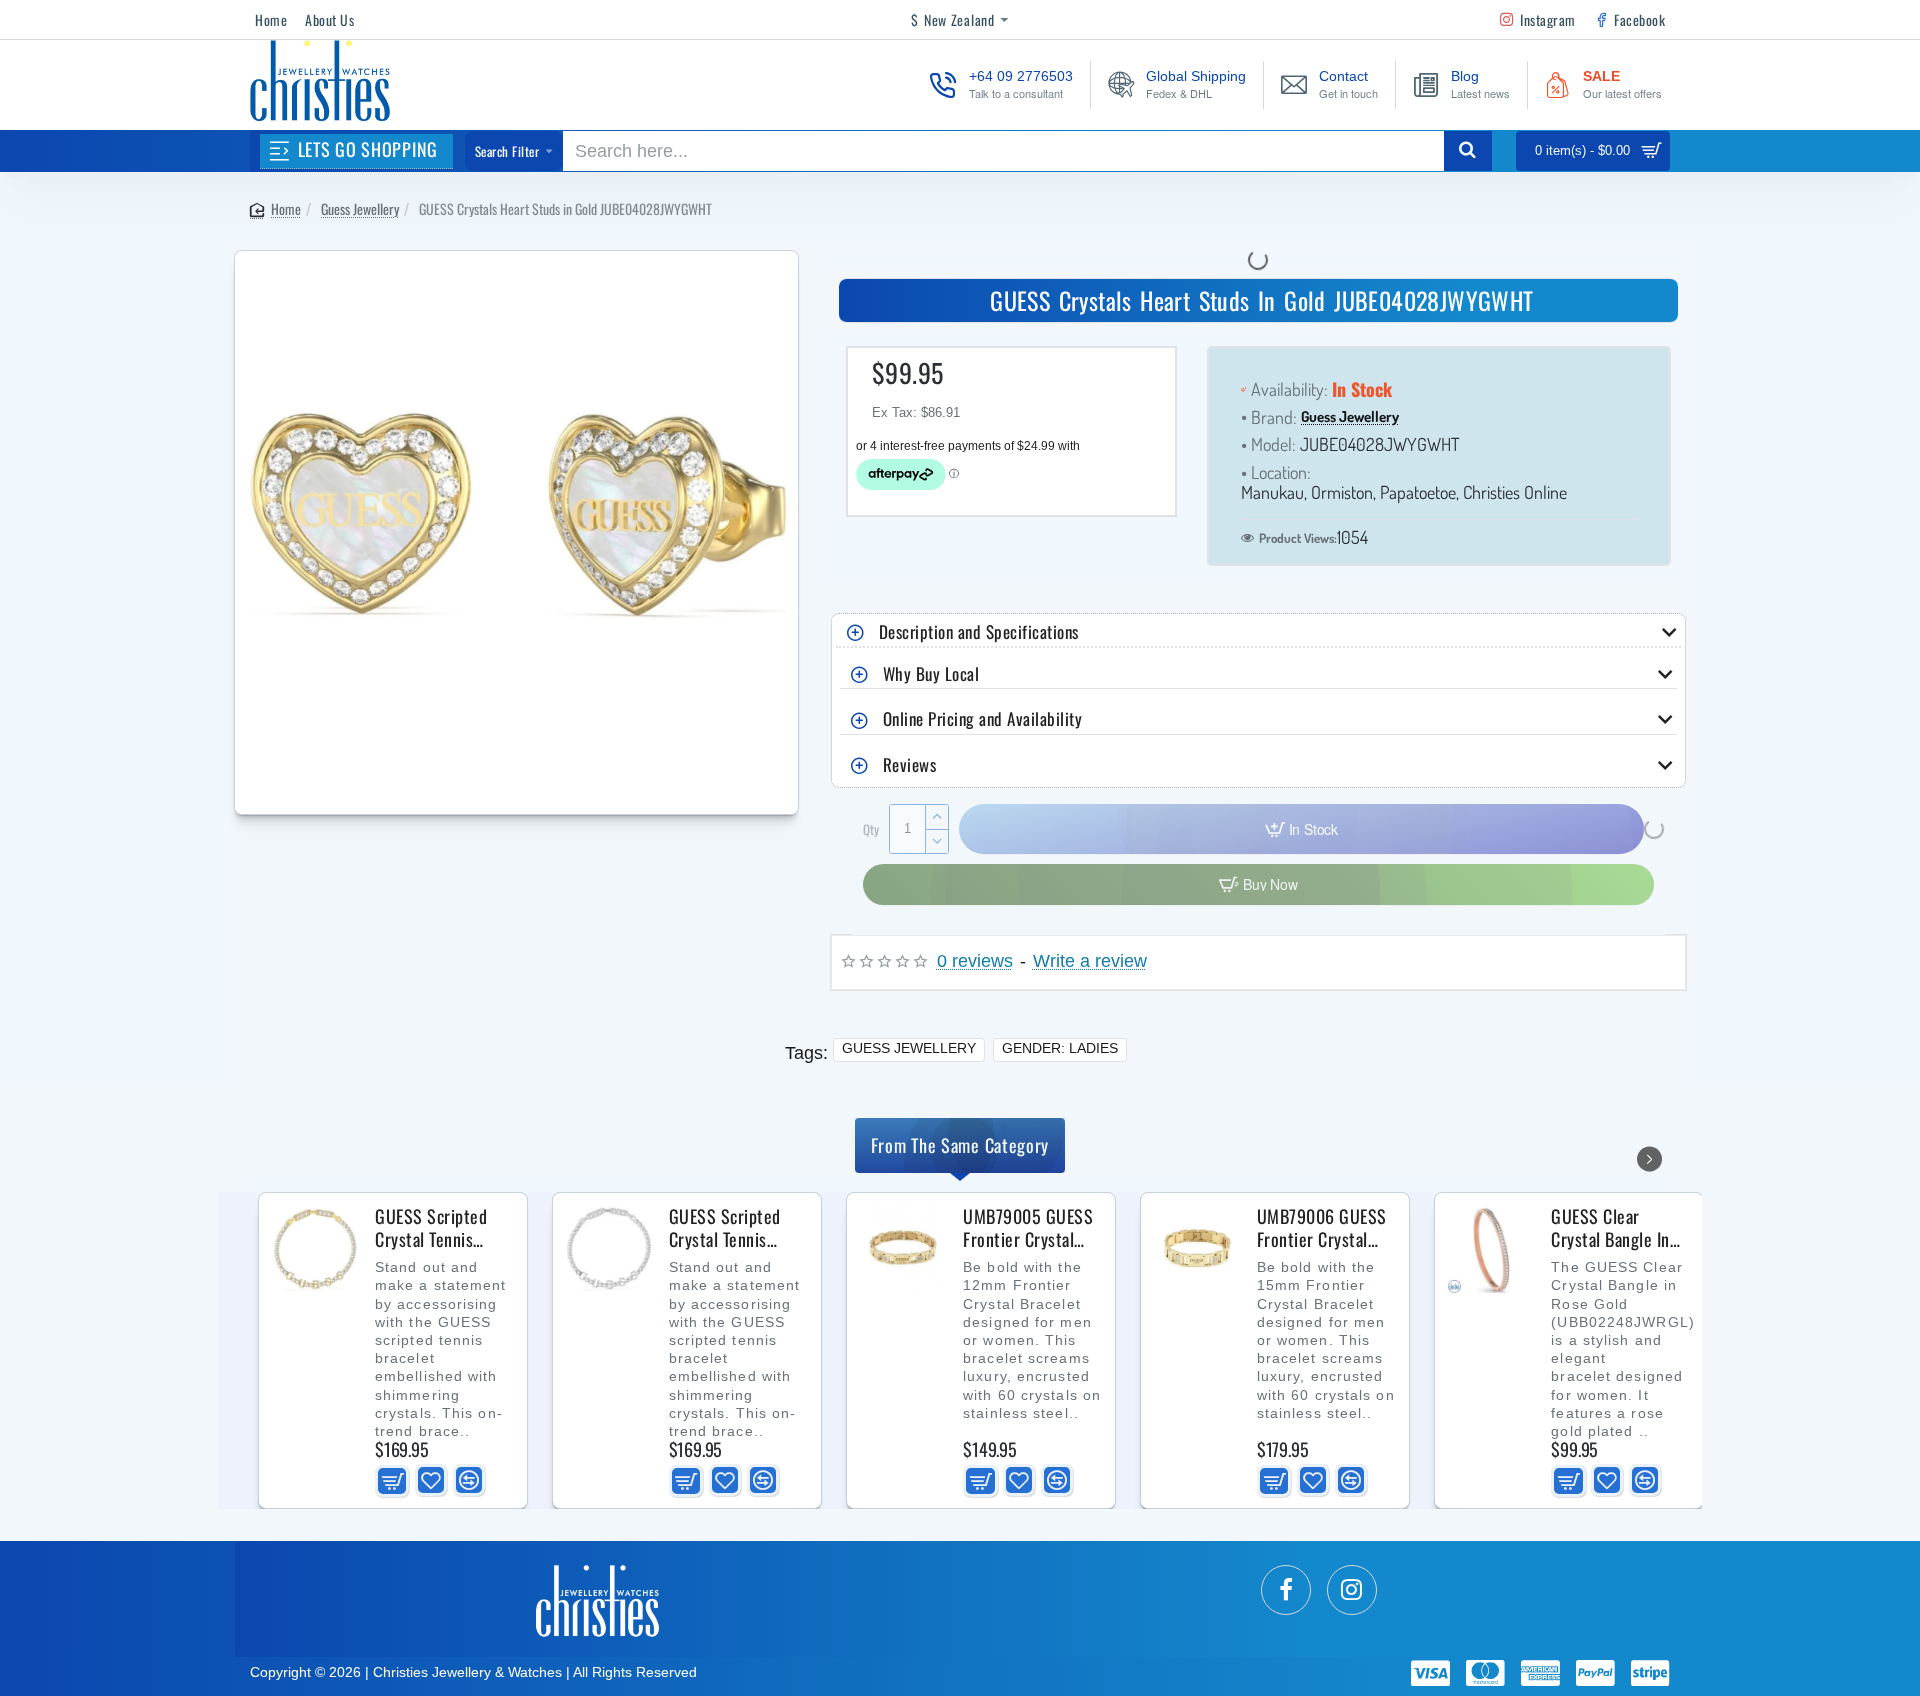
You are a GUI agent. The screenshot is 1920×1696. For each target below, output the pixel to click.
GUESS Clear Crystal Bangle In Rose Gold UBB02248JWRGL (1613, 1228)
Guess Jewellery (360, 208)
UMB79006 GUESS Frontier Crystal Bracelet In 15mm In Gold (1322, 1228)
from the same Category (960, 1145)
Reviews (910, 764)
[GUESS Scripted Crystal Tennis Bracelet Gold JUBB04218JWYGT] (315, 1249)
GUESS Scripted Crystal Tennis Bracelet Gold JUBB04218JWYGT (438, 1228)
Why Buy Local (931, 673)
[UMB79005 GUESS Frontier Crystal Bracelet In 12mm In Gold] (903, 1249)
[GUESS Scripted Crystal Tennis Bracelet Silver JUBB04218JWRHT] (609, 1249)
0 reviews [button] (975, 961)
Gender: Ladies (1060, 1048)
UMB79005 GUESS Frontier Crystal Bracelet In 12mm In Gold (1028, 1228)
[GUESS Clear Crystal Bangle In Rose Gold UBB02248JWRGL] (1491, 1249)
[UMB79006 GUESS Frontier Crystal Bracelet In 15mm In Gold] (1197, 1249)
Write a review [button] (1090, 961)
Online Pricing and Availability (983, 718)
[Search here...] (1468, 151)
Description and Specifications (979, 631)
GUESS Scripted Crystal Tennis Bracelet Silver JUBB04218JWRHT (732, 1228)
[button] (392, 1480)
